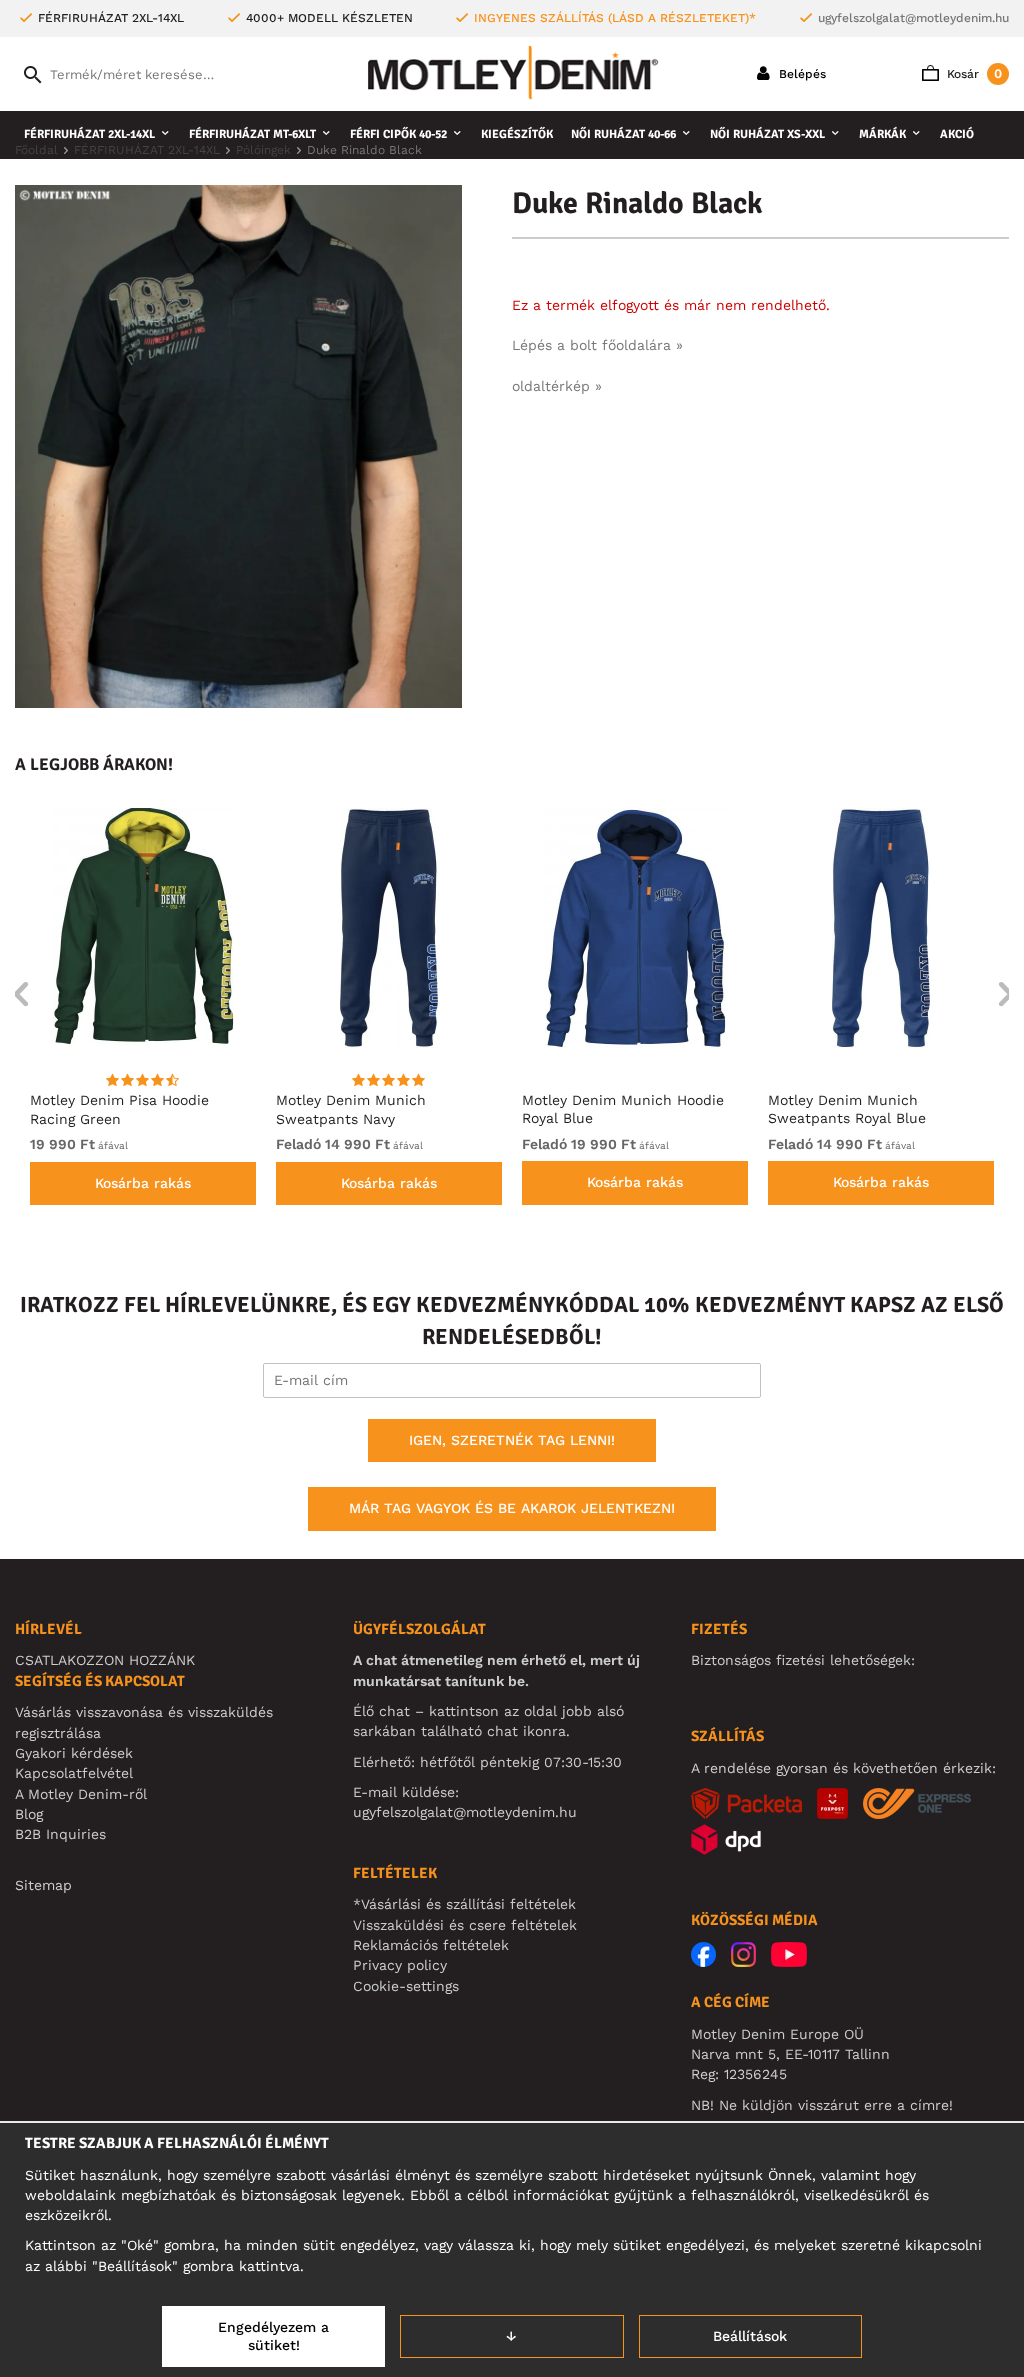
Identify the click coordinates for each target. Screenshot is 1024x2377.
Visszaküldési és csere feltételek (465, 1925)
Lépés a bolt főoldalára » (597, 345)
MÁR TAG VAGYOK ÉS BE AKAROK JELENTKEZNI (512, 1508)
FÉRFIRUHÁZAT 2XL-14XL (89, 134)
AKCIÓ (957, 134)
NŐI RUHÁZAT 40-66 (623, 134)
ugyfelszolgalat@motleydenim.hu (913, 18)
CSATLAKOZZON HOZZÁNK (105, 1660)
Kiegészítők (517, 134)
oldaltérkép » (557, 386)
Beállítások (750, 2336)
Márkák (882, 134)
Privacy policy (400, 1965)
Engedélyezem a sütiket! (273, 2336)
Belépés (800, 74)
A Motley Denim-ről (81, 1794)
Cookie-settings (406, 1986)
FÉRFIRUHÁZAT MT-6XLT (252, 134)
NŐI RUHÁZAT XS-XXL (767, 134)
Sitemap (43, 1885)
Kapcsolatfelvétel (74, 1773)
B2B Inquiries (60, 1834)
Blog (29, 1814)
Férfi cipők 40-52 (398, 134)
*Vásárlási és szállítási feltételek (464, 1904)
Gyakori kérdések (74, 1753)
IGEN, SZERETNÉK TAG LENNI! (512, 1440)
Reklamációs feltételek (431, 1945)
